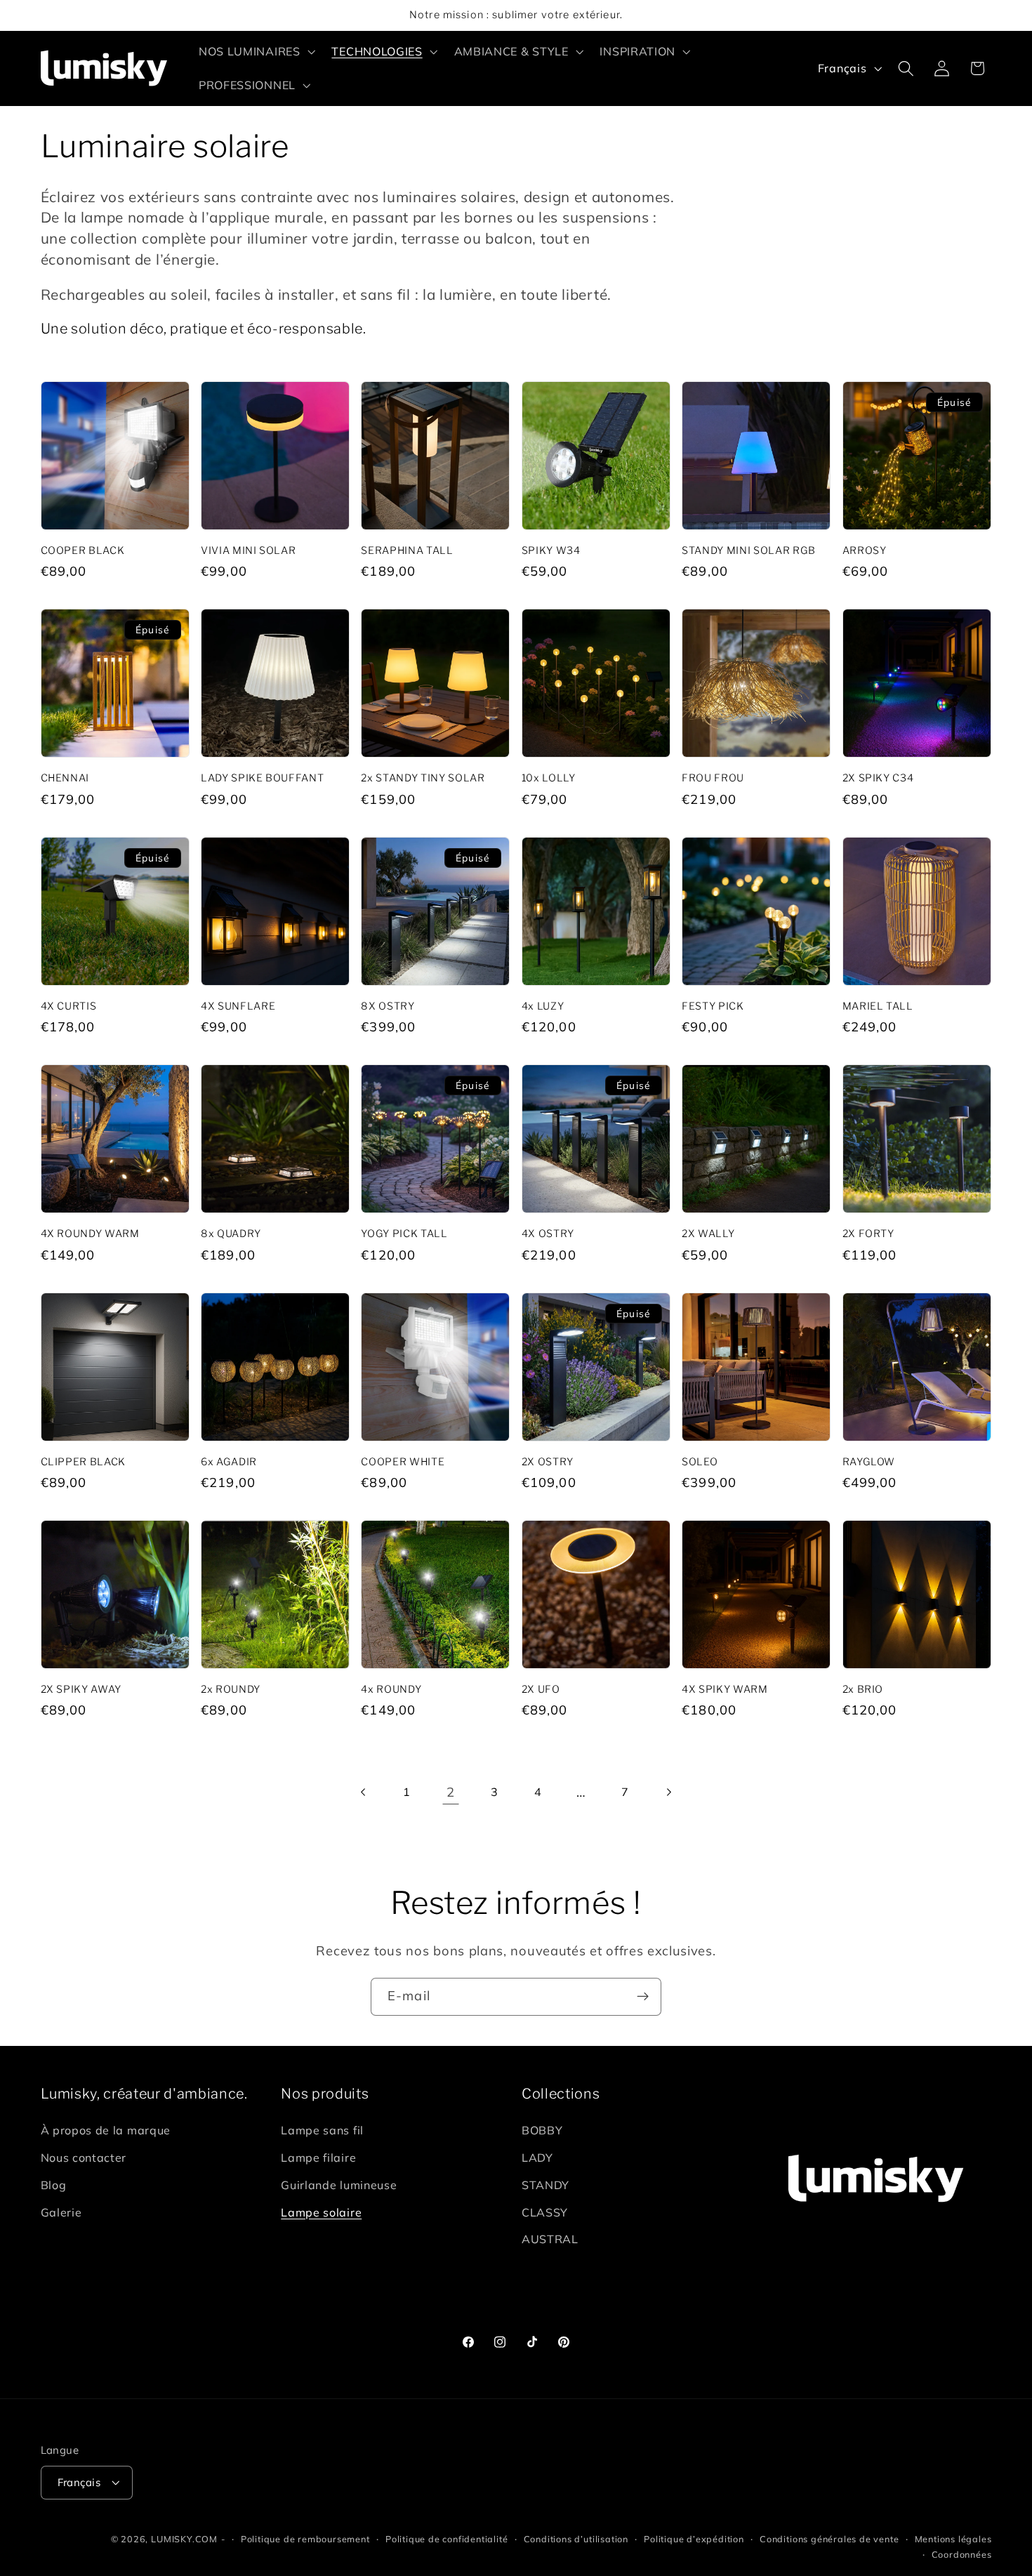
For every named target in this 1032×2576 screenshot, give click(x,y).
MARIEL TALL (878, 1006)
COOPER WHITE (403, 1462)
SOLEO (700, 1462)
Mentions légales (953, 2539)
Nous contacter (84, 2158)
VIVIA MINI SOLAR (249, 550)
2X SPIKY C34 (878, 778)
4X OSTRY (548, 1234)
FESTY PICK (713, 1006)
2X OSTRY (548, 1462)
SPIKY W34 (551, 550)
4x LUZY (543, 1006)
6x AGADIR (229, 1462)
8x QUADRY (231, 1234)
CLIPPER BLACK (84, 1462)
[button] (256, 51)
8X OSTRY (388, 1006)
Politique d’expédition (694, 2539)
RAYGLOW (869, 1462)
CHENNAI (65, 778)
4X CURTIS (69, 1006)
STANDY (545, 2186)
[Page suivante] (669, 1792)
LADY (537, 2158)
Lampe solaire (321, 2213)
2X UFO (541, 1689)
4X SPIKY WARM (725, 1689)
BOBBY (542, 2131)
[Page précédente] (363, 1792)
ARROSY (865, 550)
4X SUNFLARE (238, 1006)
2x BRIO (863, 1689)
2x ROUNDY (231, 1689)
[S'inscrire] (643, 1997)
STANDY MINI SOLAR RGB (749, 550)
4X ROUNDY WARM (90, 1234)
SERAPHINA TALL (407, 550)
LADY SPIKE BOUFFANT (263, 778)
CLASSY (545, 2213)
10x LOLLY (549, 778)
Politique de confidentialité (447, 2539)
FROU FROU (713, 778)
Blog (54, 2186)
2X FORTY (868, 1234)
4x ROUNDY (391, 1689)
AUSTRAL (550, 2240)
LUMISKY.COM (184, 2539)
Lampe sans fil (322, 2131)
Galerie (61, 2213)
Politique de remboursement (305, 2539)
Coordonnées (962, 2554)
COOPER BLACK (83, 550)
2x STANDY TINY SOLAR (423, 778)
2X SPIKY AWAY (81, 1689)
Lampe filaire (318, 2158)
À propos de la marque (106, 2131)
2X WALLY (708, 1234)
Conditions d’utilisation (576, 2539)
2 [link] (451, 1792)
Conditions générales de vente (829, 2539)
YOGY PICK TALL (404, 1234)
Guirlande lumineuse (339, 2186)
